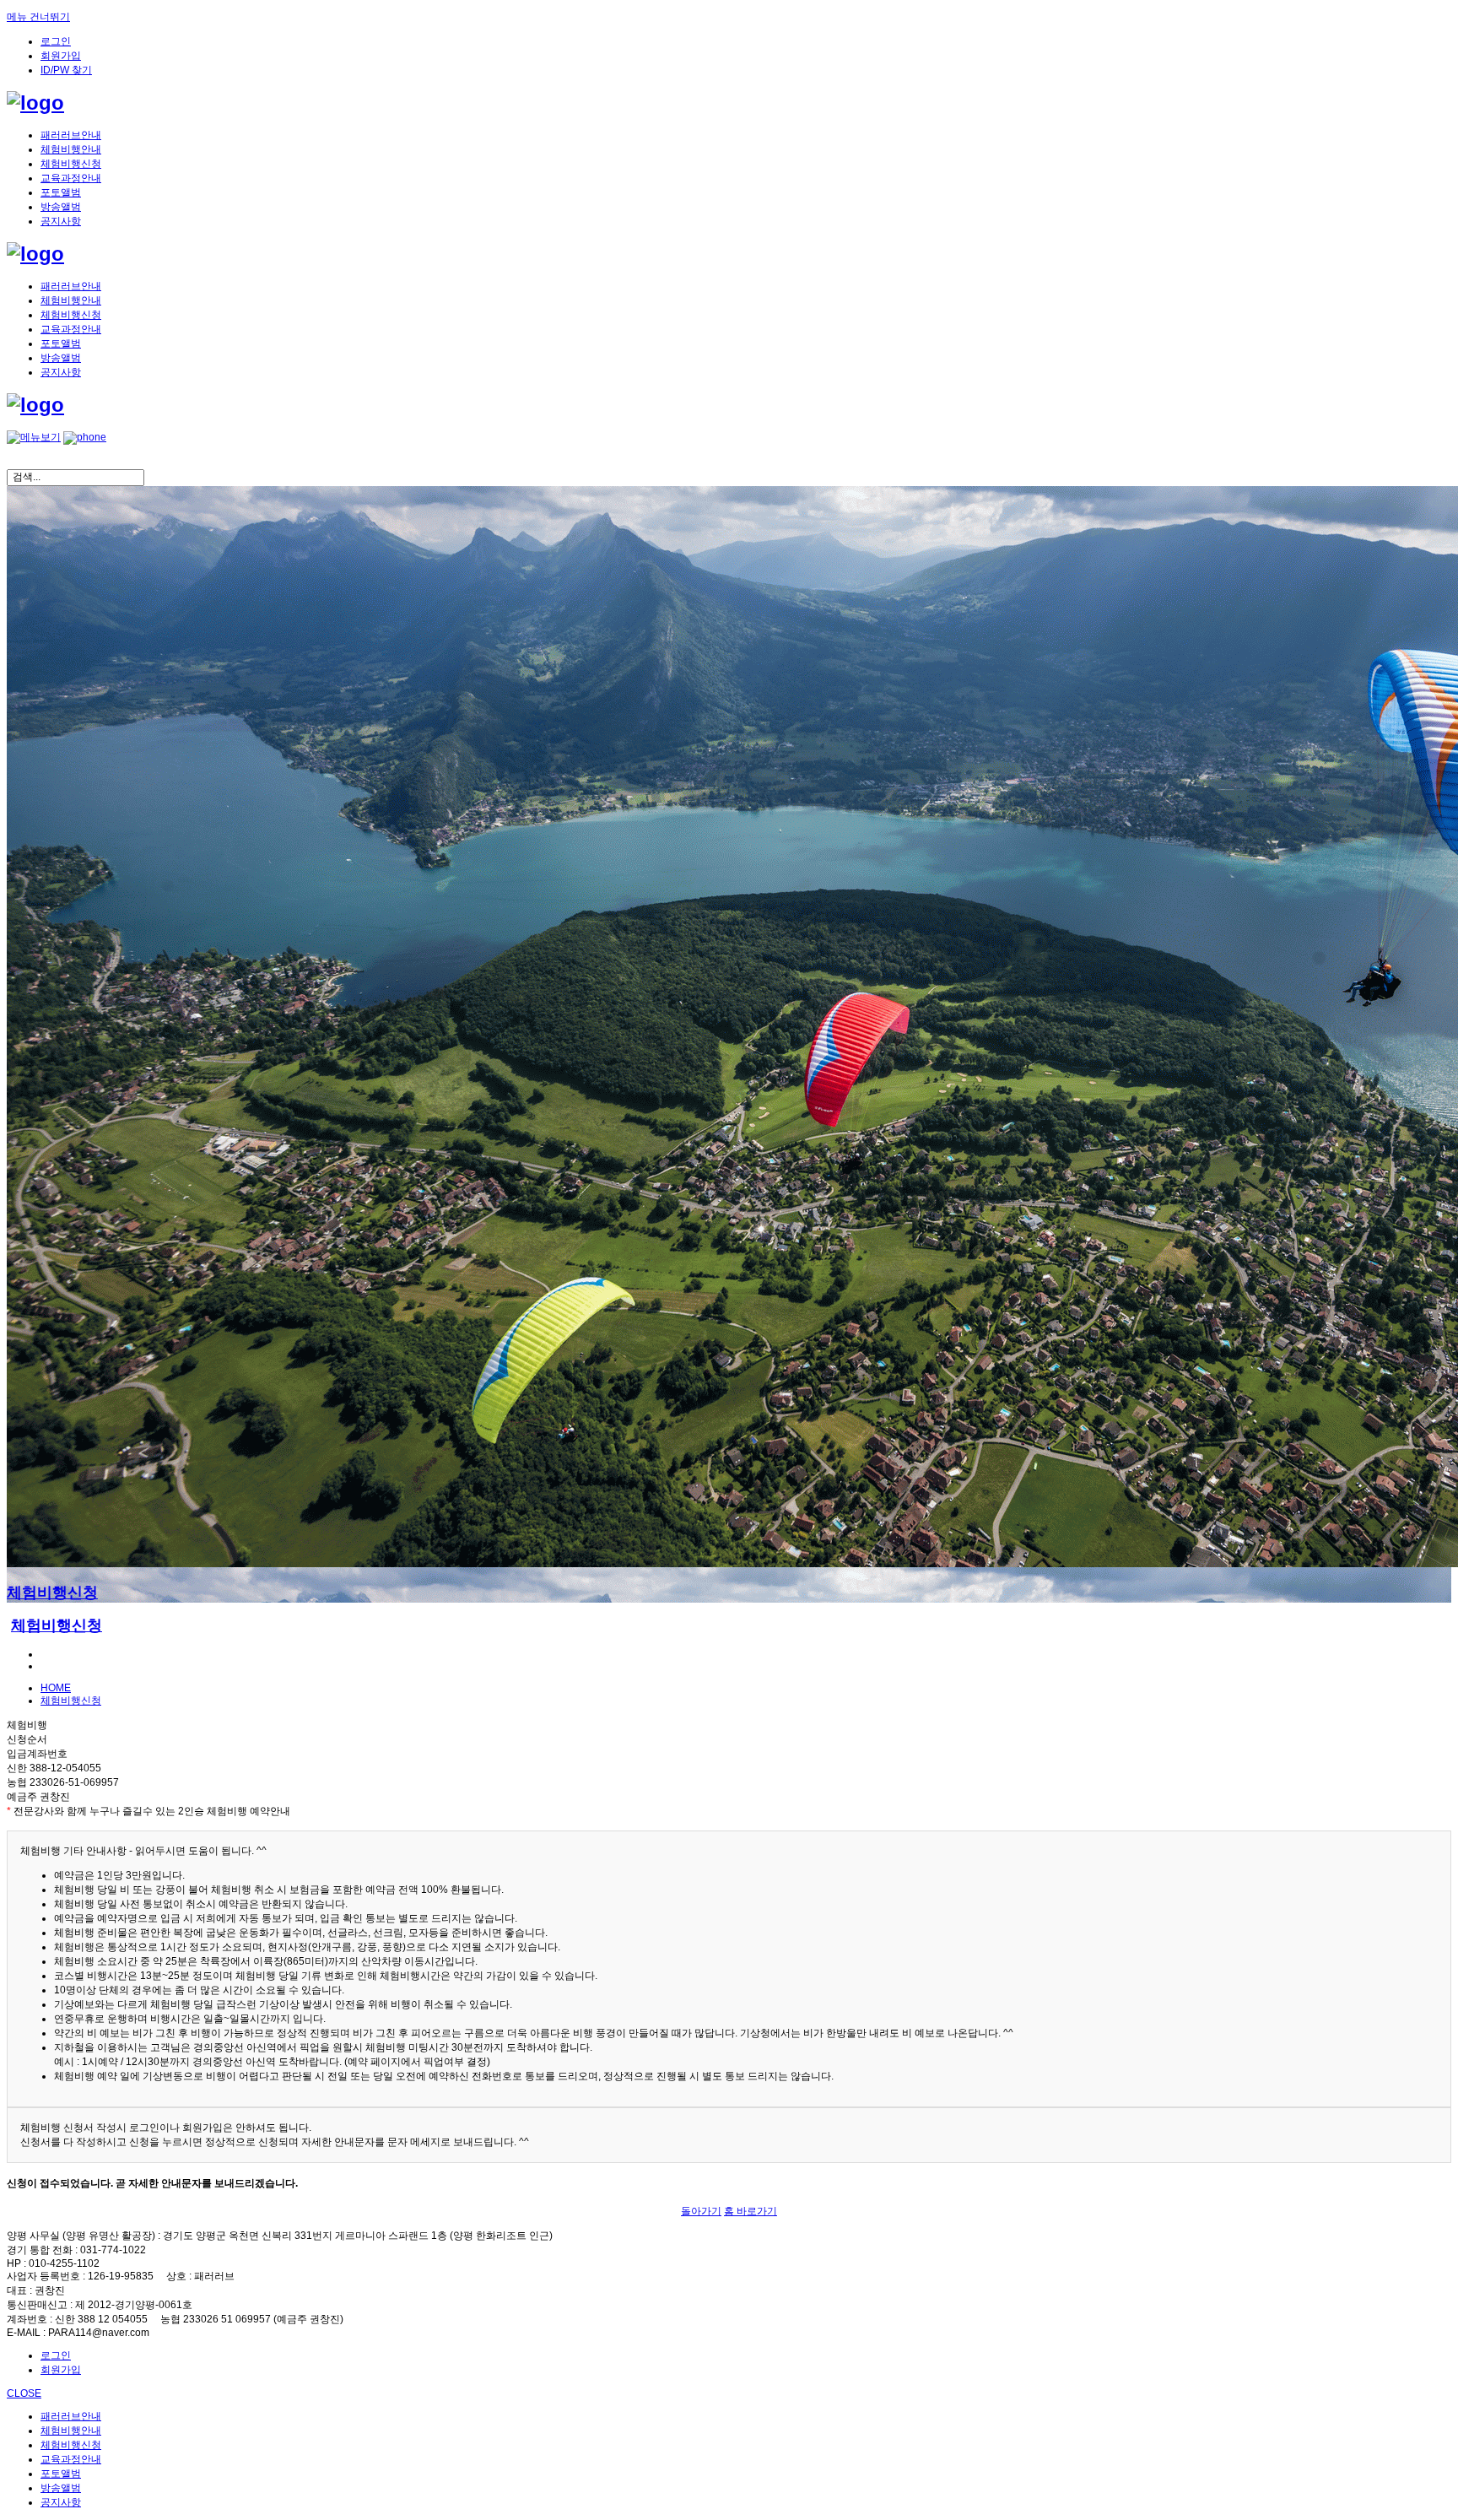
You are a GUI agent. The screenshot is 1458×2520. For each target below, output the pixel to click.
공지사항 (61, 221)
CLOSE (24, 2393)
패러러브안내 (71, 135)
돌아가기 (701, 2211)
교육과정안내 (71, 178)
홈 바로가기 (751, 2211)
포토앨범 (61, 192)
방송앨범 (61, 207)
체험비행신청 (71, 164)
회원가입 (61, 56)
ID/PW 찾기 (66, 70)
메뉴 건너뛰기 (38, 17)
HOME (56, 1688)
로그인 (56, 41)
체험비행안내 (71, 149)
